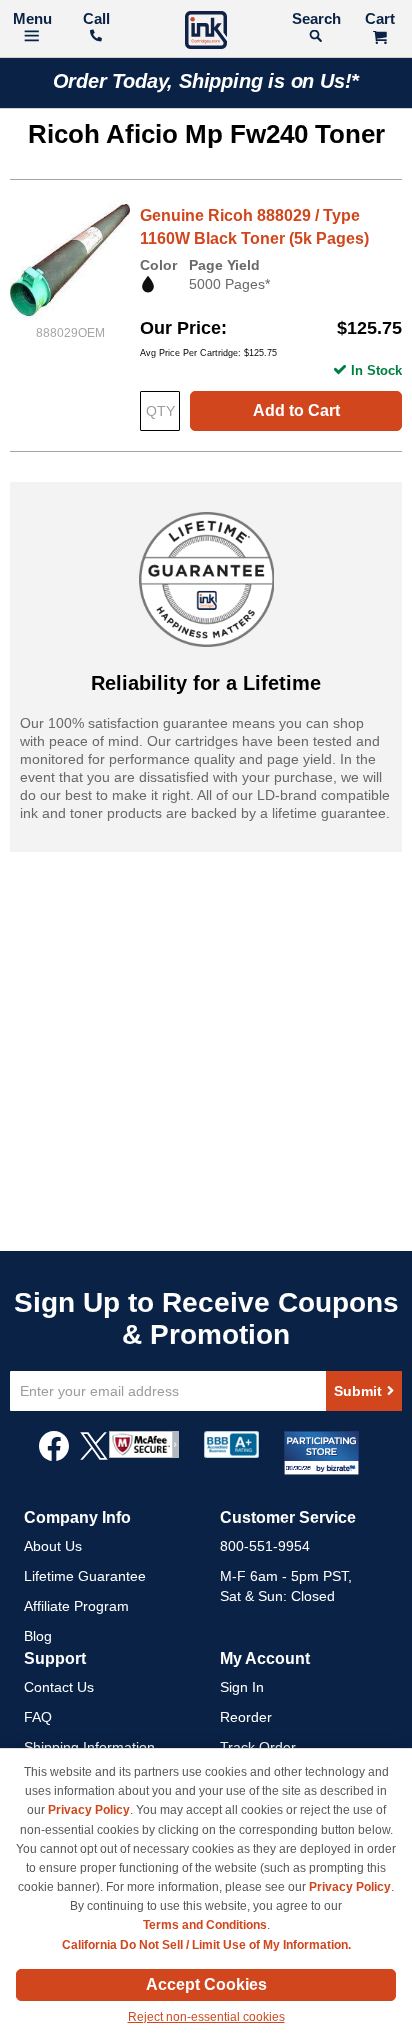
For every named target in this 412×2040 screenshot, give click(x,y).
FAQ (38, 1717)
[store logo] (206, 32)
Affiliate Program (76, 1606)
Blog (38, 1636)
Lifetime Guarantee (85, 1576)
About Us (53, 1546)
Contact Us (59, 1687)
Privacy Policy (89, 1810)
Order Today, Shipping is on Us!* (206, 81)
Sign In (242, 1687)
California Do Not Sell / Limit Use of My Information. (206, 1945)
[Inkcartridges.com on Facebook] (54, 1456)
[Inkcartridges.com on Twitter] (94, 1456)
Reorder (246, 1717)
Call (96, 18)
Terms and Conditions (205, 1925)
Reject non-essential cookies (206, 2017)
